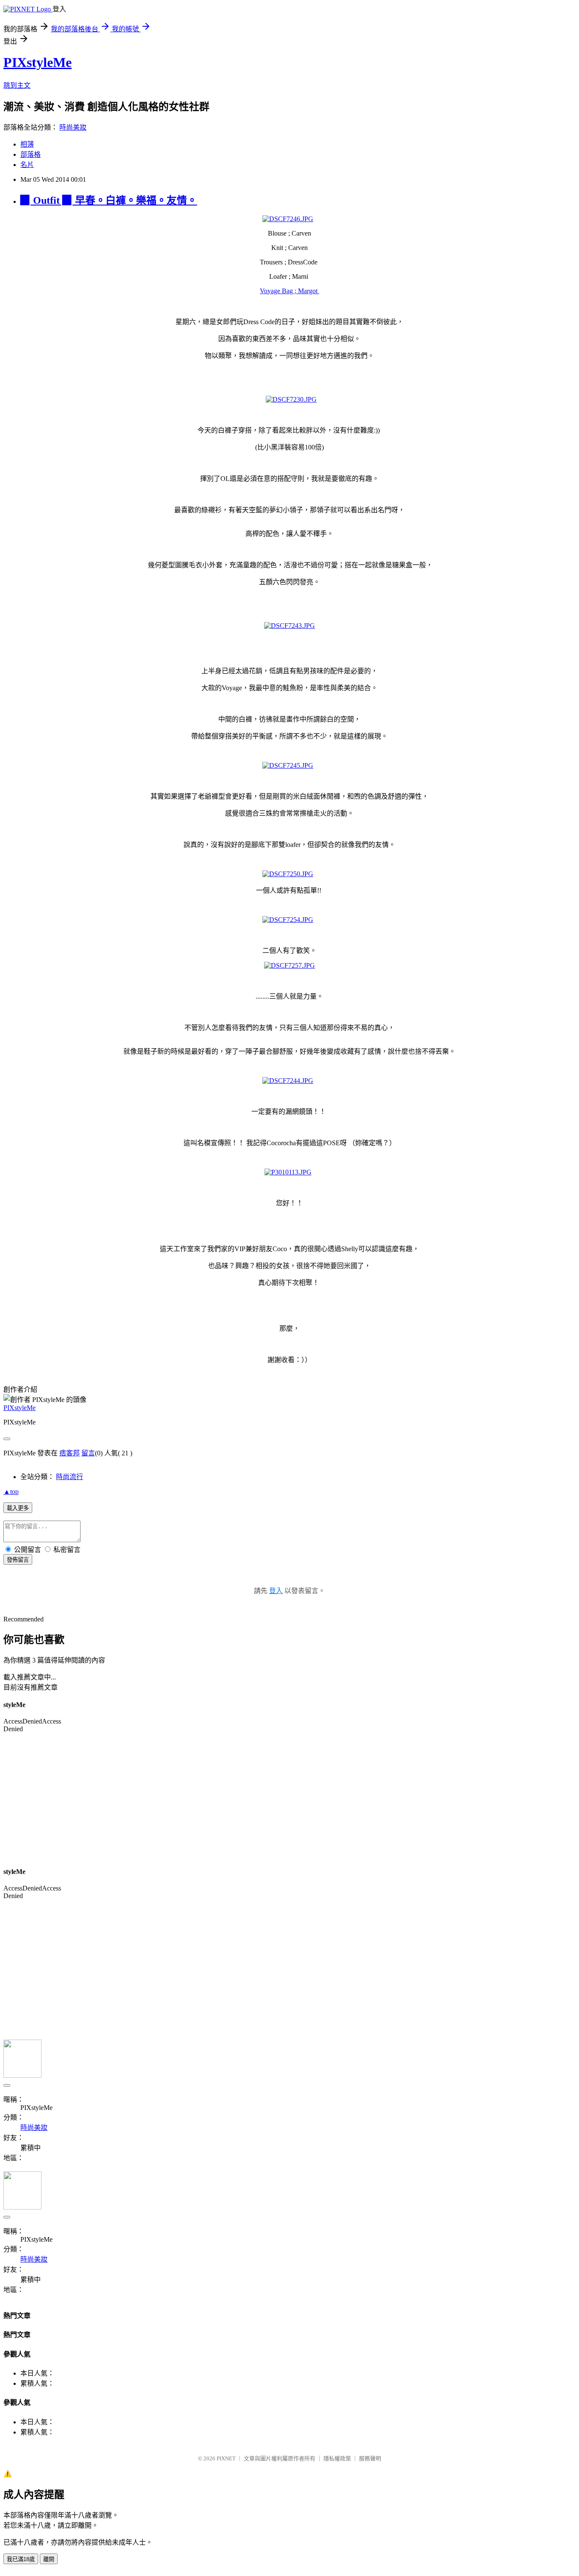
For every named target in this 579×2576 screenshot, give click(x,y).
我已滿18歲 (21, 2559)
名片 (27, 165)
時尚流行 (70, 1477)
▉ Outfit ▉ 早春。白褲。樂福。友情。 (109, 200)
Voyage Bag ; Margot (289, 291)
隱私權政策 (337, 2458)
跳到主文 (17, 85)
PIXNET (226, 2458)
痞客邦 (70, 1453)
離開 (49, 2559)
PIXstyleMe (38, 62)
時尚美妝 (73, 127)
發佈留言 (18, 1560)
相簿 (27, 144)
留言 (88, 1453)
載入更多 (18, 1508)
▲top (11, 1492)
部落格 (31, 154)
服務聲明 (370, 2458)
